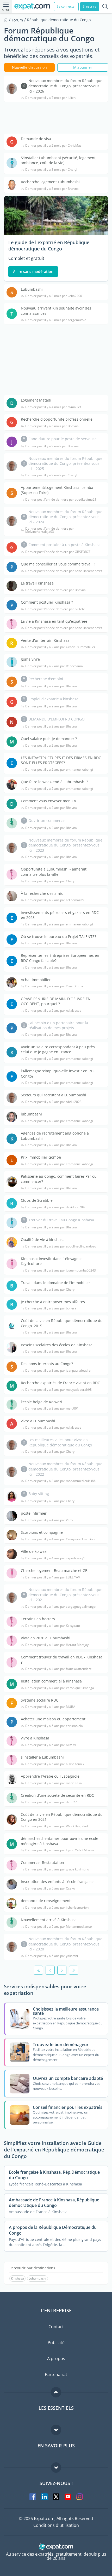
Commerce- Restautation (42, 1862)
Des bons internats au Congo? (47, 1364)
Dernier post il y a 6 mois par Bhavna (52, 426)
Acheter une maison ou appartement (53, 1719)
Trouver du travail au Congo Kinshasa (61, 1220)
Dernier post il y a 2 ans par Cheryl (50, 881)
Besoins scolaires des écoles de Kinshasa (57, 1345)
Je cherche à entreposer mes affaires (53, 1302)
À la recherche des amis (42, 893)
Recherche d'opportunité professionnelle (57, 419)
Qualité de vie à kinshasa (43, 1240)
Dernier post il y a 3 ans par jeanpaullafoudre (58, 1371)
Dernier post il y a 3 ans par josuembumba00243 (61, 1270)
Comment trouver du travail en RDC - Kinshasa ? (62, 1660)
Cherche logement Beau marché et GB (54, 1570)
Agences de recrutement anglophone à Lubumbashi (55, 1136)
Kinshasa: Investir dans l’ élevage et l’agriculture (52, 1261)
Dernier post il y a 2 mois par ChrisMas (53, 146)
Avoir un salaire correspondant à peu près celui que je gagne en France (58, 1049)
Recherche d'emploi (46, 679)
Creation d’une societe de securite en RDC (57, 1795)
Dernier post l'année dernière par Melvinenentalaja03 (50, 530)
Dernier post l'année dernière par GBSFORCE (58, 552)
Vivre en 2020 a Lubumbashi (46, 1638)
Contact (56, 2327)
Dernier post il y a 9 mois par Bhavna (52, 446)
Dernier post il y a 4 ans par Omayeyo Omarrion (60, 1539)
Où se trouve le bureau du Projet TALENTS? (58, 937)
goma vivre (30, 659)
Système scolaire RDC (40, 1700)
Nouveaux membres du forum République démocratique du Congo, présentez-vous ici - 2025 (65, 463)
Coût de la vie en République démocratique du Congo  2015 (62, 1323)
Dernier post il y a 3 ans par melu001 (52, 1409)
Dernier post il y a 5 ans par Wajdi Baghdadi (57, 1826)
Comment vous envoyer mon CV (48, 801)
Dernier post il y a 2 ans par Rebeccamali (55, 666)
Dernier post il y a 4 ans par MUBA (50, 1707)
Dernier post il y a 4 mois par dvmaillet (53, 407)
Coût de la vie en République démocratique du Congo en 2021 (62, 1817)
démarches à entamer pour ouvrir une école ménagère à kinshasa (60, 1841)
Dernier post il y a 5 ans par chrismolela (54, 1726)
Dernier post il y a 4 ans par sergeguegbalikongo (60, 1607)
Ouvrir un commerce (46, 820)
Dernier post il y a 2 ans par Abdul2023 (53, 1102)
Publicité (56, 2343)
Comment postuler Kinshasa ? (47, 602)
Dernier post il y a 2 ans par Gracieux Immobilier (60, 647)
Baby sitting (39, 1494)
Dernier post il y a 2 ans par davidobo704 (55, 1207)
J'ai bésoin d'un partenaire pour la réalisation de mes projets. (58, 1025)
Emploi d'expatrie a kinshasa (53, 699)
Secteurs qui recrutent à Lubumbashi (54, 1095)
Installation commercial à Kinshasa (51, 1681)
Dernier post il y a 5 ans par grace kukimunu (57, 1869)
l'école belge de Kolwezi (42, 1402)
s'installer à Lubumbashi (42, 1757)
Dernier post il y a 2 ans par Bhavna (51, 686)
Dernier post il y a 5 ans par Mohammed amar (59, 1927)
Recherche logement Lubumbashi (50, 182)
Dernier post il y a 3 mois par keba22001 (55, 296)
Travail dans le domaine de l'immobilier (55, 1283)
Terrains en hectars (38, 1619)
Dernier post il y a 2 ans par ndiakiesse (53, 1011)
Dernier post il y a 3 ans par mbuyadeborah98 (58, 1390)
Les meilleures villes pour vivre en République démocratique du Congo (60, 1442)
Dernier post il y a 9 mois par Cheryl (51, 475)
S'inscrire (90, 6)
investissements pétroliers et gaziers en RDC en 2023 (60, 915)
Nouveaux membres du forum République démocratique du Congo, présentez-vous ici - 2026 (65, 86)
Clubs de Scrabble (37, 1200)
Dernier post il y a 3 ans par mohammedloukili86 (60, 1481)
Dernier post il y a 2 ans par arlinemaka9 (55, 900)
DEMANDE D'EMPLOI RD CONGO (57, 719)
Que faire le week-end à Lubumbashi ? (54, 782)
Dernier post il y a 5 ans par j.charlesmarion (57, 1908)
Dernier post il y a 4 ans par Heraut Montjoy (57, 1645)
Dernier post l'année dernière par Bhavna (55, 590)
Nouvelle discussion (29, 67)
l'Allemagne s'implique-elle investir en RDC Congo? (58, 1074)
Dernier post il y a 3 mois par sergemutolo (56, 320)
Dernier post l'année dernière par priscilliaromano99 (64, 571)
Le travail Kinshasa (37, 583)
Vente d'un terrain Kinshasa (45, 640)
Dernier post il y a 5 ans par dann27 (51, 1802)
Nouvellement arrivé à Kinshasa (49, 1920)
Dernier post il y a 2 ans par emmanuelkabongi (59, 770)
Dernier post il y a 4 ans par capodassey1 (55, 1558)
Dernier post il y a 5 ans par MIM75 (51, 1745)
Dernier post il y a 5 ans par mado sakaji (54, 1783)
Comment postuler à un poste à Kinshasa (64, 545)
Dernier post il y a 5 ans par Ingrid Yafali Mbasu (60, 1850)
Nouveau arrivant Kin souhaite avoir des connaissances (56, 311)
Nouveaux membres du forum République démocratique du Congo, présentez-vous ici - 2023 (65, 845)
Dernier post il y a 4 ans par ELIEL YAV (53, 1577)
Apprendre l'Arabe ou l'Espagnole (50, 1776)
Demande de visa (36, 139)
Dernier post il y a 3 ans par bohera (51, 1308)
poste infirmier (34, 1513)
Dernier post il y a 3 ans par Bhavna (51, 1332)
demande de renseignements (47, 1901)
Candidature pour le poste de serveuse (63, 439)
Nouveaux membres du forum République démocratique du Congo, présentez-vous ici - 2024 (65, 517)
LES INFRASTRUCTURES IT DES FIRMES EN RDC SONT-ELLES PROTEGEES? (61, 760)
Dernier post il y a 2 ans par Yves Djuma (54, 986)
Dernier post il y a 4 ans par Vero (49, 1520)
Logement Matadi (36, 400)
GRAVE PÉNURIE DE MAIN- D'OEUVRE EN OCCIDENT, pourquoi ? (56, 1001)
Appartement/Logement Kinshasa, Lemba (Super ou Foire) (57, 490)
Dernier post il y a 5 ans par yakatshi (52, 1956)
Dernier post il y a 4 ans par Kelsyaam (53, 1626)
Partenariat (56, 2374)
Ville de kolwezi (34, 1551)
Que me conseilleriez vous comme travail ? (58, 564)
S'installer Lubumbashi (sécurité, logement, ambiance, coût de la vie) (59, 160)
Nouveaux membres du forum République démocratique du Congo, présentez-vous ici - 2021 (65, 1595)
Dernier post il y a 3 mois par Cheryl (51, 170)
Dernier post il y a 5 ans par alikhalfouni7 (55, 1764)
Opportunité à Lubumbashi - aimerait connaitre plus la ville (54, 872)
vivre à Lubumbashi (38, 1421)
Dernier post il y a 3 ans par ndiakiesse (53, 1428)
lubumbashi (31, 1114)
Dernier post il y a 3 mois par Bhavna (52, 189)
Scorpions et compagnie (42, 1532)
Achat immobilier (36, 980)
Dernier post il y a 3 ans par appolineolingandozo (61, 1246)
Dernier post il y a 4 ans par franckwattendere (58, 1669)
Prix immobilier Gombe (41, 1157)
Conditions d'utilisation (56, 2525)
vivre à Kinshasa (35, 1738)
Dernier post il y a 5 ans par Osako (50, 1888)
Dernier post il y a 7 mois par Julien (50, 98)
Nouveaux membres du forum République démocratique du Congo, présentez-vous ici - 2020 (65, 1944)
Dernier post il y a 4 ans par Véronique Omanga (60, 1688)
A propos (56, 2359)
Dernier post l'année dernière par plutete (55, 609)
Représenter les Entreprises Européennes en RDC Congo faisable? (60, 958)
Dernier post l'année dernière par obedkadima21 (61, 500)
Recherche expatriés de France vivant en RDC (60, 1383)
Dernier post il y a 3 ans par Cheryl (50, 1290)
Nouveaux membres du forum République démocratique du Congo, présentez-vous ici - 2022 (65, 1469)
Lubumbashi (32, 289)
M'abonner (83, 67)
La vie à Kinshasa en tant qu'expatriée (54, 621)
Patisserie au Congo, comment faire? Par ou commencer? (59, 1179)
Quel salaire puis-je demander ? (49, 739)
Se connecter (66, 6)
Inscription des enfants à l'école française (57, 1882)
